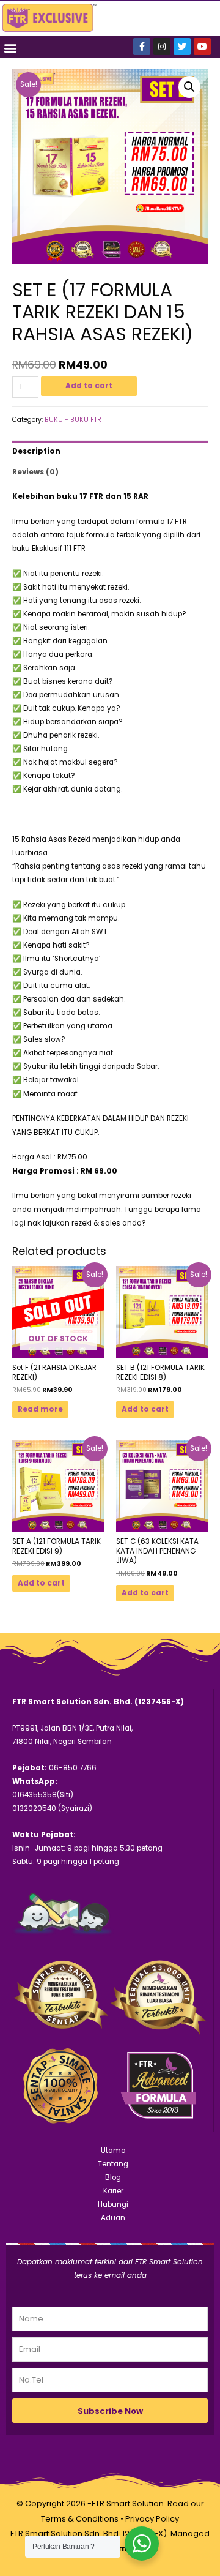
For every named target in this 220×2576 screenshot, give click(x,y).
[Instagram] (162, 47)
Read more (40, 1409)
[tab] (110, 451)
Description (36, 451)
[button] (10, 47)
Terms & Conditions (80, 2519)
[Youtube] (202, 47)
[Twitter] (182, 47)
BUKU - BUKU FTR (73, 420)
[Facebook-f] (142, 47)
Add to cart (89, 386)
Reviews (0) (35, 472)
